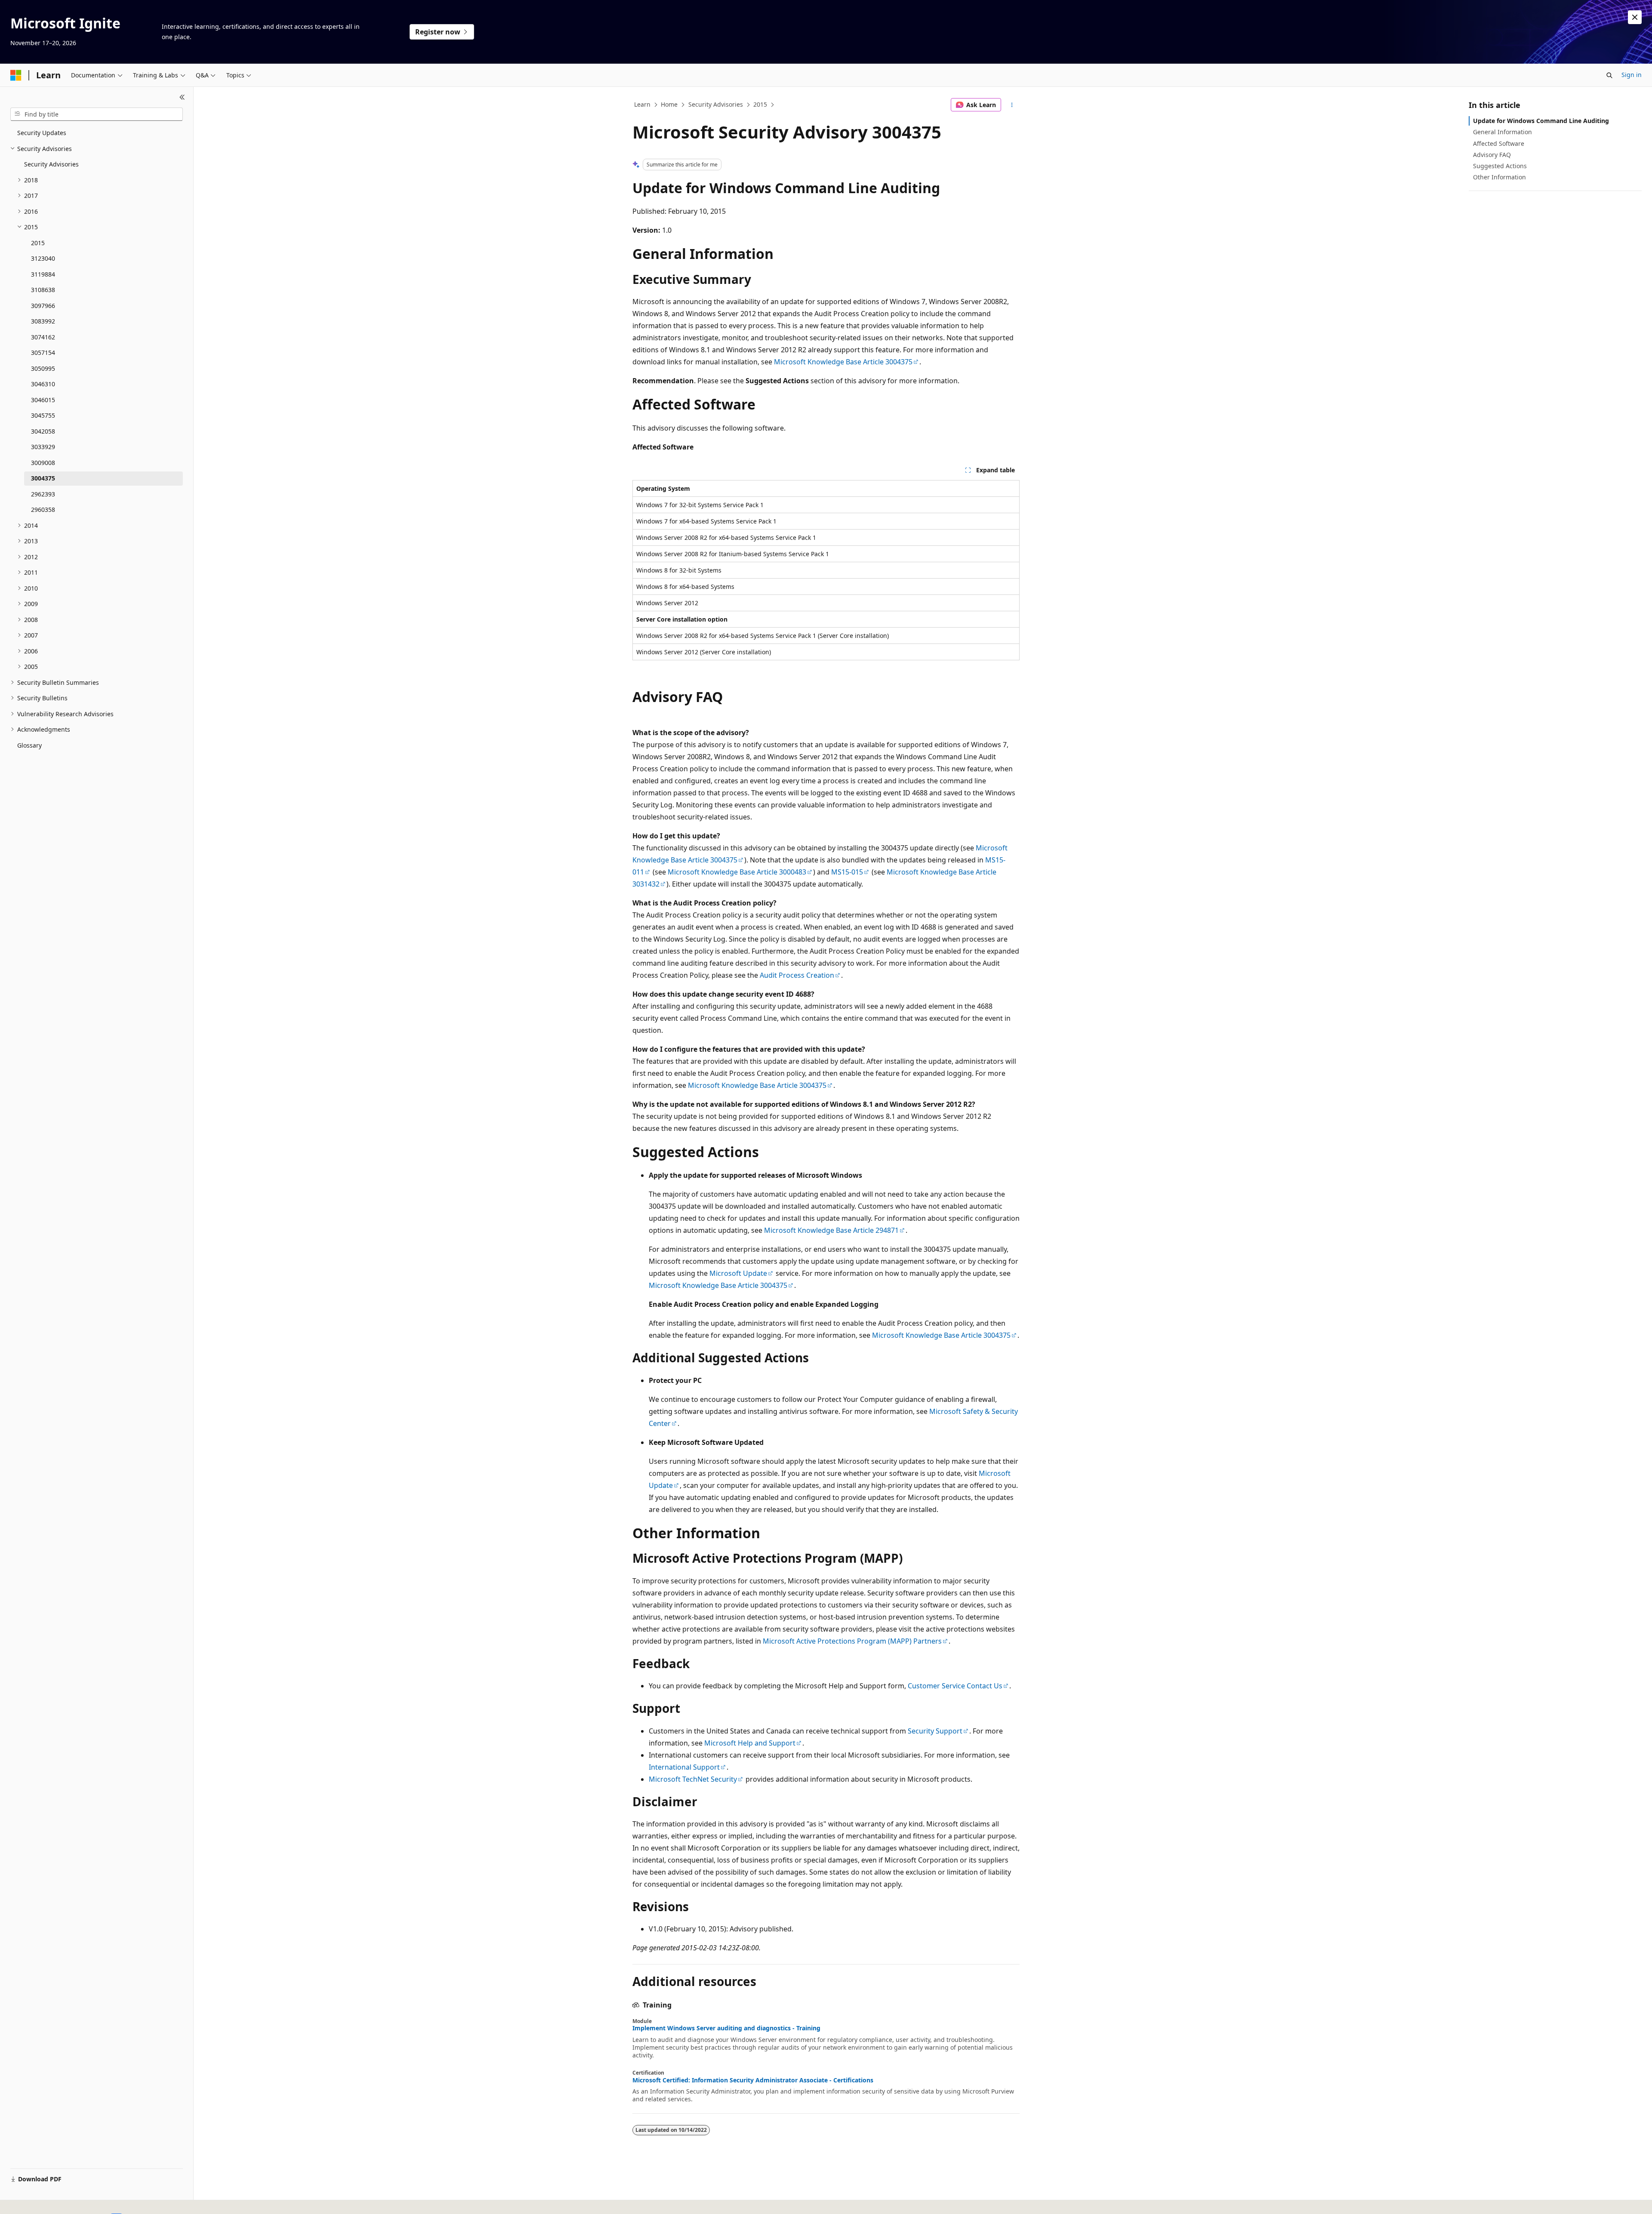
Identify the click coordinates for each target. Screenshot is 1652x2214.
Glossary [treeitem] (29, 745)
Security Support (935, 1731)
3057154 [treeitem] (43, 353)
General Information (1503, 132)
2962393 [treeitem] (43, 494)
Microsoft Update (738, 1273)
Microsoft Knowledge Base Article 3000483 (737, 872)
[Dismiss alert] (1635, 17)
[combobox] (97, 114)
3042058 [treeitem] (43, 431)
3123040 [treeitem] (43, 258)
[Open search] (1609, 75)
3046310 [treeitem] (43, 384)
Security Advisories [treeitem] (51, 164)
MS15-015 (847, 872)
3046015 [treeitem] (43, 400)
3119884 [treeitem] (43, 274)
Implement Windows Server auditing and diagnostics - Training (726, 2028)
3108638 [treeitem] (43, 290)
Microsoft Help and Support (750, 1743)
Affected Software (1499, 143)
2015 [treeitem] (38, 243)
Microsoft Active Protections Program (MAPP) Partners (852, 1641)
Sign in (1632, 75)
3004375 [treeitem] (43, 478)
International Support (684, 1767)
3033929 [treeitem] (43, 447)
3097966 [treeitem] (43, 306)
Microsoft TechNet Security (693, 1779)
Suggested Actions (1500, 166)
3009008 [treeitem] (43, 463)
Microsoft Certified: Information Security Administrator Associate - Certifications (753, 2080)
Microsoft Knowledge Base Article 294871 (831, 1230)
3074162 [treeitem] (43, 337)
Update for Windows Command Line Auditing (1541, 121)
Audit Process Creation (797, 975)
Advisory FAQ (1492, 155)
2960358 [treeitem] (43, 510)
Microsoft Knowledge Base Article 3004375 (843, 362)
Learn (642, 104)
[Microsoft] (16, 75)
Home (669, 104)
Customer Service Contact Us (955, 1686)
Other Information (1499, 177)
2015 (760, 104)
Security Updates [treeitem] (42, 133)
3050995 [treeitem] (43, 368)
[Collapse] (182, 97)
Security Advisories (716, 104)
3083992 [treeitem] (43, 321)
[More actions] (1012, 105)
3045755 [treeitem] (43, 415)
